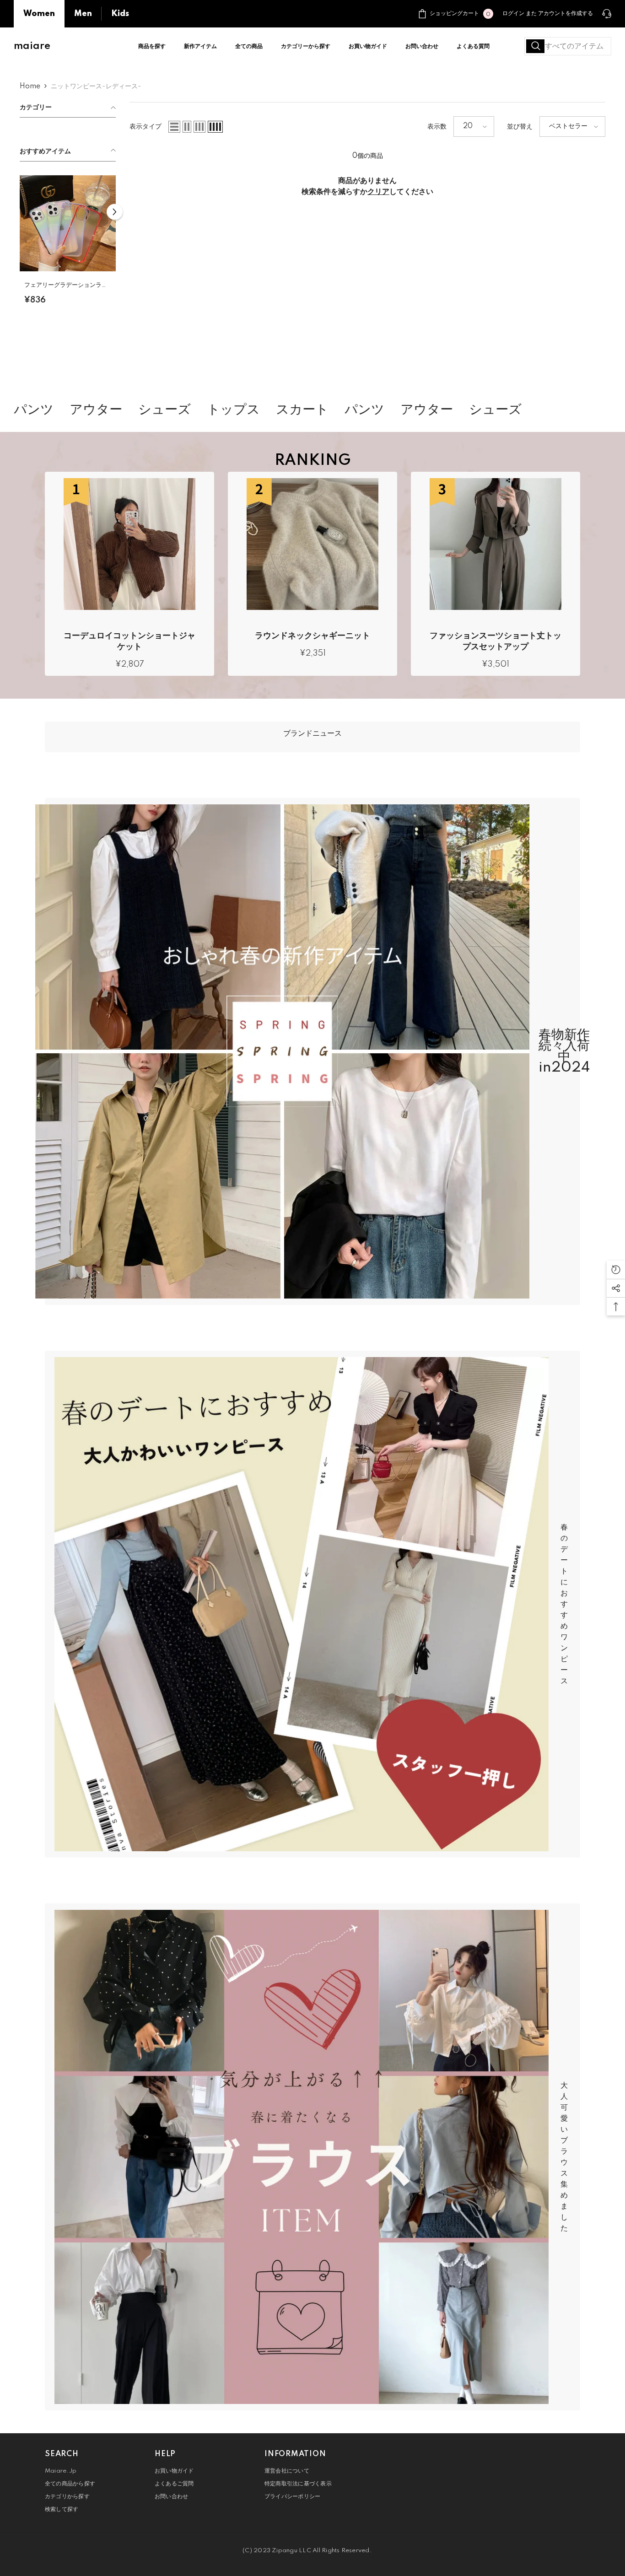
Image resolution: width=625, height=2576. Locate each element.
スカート (239, 410)
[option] (68, 244)
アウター (32, 410)
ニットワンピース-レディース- (96, 86)
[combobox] (568, 46)
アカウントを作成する (566, 13)
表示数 (437, 127)
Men (83, 14)
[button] (21, 212)
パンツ (301, 410)
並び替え (520, 127)
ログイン (513, 13)
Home (30, 86)
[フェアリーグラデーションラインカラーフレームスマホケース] (68, 223)
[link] (312, 737)
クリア (378, 192)
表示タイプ (145, 127)
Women (39, 14)
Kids (120, 14)
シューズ (101, 410)
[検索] (568, 46)
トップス (170, 410)
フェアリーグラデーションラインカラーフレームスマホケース (66, 287)
